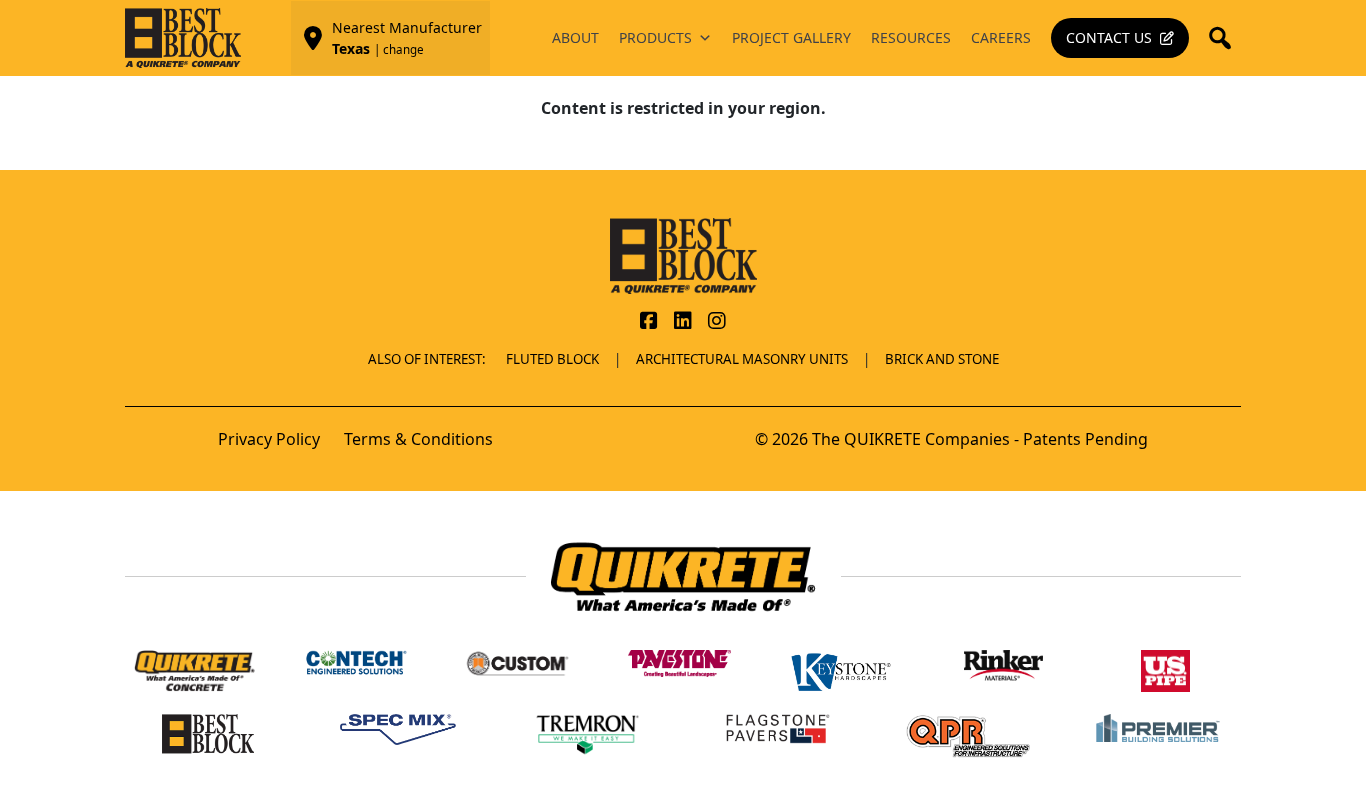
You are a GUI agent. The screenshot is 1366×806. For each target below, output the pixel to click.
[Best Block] (683, 254)
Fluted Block (552, 359)
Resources (911, 37)
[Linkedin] (683, 322)
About (575, 37)
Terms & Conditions (418, 439)
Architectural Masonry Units (742, 359)
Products (655, 37)
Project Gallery (791, 37)
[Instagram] (717, 322)
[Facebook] (649, 322)
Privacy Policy (269, 439)
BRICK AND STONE (942, 359)
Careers (1001, 37)
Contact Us (1109, 37)
